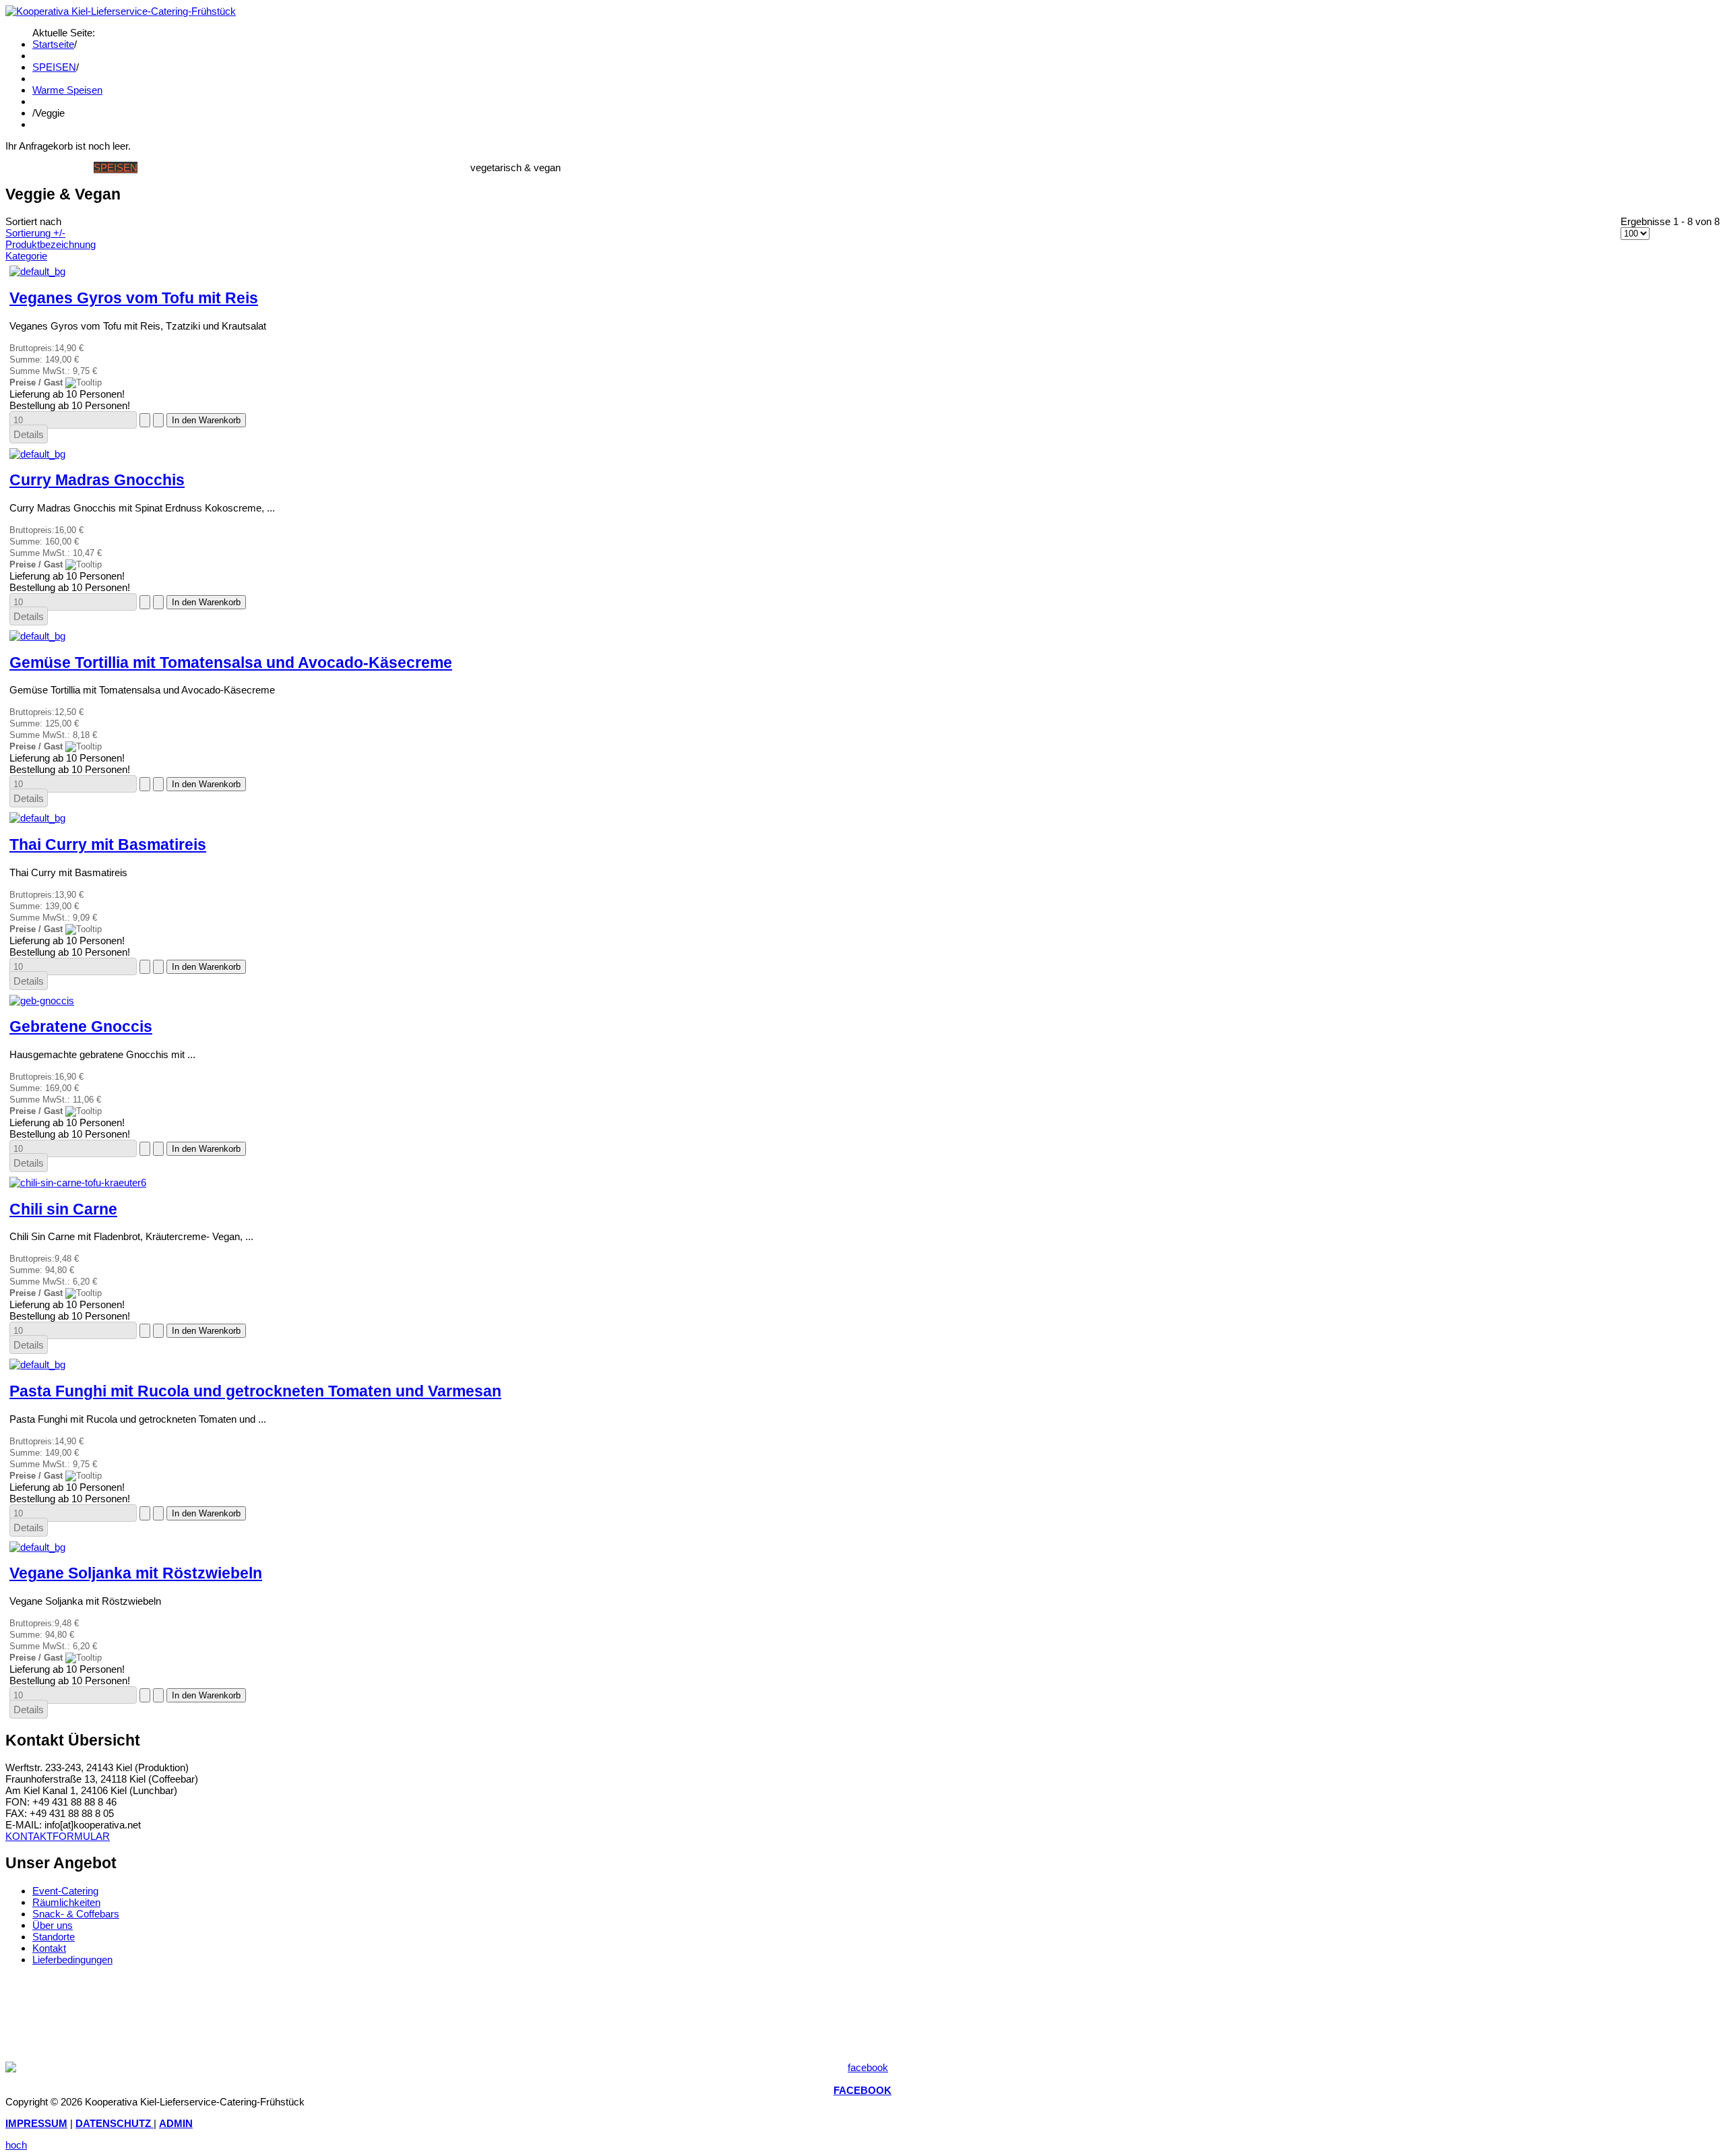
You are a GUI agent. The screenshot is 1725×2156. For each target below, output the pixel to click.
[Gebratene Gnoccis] (42, 1000)
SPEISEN (54, 67)
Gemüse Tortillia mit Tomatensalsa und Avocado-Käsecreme (231, 663)
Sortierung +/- (35, 233)
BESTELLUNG (359, 167)
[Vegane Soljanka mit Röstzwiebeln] (37, 1547)
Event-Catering (65, 1891)
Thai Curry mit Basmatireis (108, 845)
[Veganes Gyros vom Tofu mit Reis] (37, 271)
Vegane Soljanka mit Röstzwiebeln (136, 1573)
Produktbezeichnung (51, 244)
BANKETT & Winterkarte (259, 167)
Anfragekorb (431, 167)
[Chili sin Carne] (78, 1182)
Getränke (165, 167)
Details (29, 434)
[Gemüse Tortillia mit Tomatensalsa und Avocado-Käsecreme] (37, 636)
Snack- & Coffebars (76, 1914)
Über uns (53, 1925)
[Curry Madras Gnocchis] (37, 454)
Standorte (54, 1937)
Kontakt (49, 1948)
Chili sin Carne (63, 1209)
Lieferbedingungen (72, 1960)
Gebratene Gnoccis (81, 1027)
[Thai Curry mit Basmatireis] (37, 818)
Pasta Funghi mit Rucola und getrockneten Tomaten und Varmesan (255, 1391)
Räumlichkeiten (66, 1902)
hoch (16, 2145)
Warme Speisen (67, 90)
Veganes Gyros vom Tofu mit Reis (134, 298)
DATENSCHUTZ (115, 2123)
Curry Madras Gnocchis (97, 480)
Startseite (53, 44)
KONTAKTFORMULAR (58, 1836)
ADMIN (176, 2123)
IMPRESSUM (36, 2123)
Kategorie (26, 256)
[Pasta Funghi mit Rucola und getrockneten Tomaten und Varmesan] (37, 1364)
